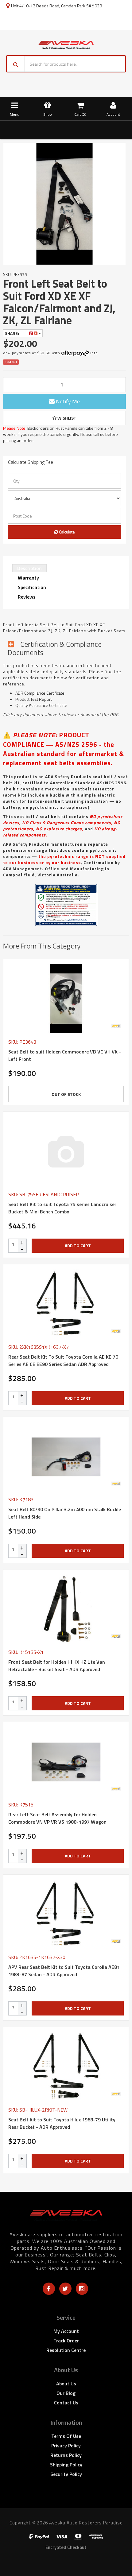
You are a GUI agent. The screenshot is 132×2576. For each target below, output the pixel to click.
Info (94, 353)
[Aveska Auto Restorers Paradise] (66, 44)
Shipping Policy (66, 2465)
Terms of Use (66, 2436)
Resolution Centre (66, 2350)
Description (29, 568)
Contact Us (66, 2403)
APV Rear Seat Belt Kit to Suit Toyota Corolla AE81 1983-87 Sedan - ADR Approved (64, 1971)
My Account (66, 2331)
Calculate (66, 532)
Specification (32, 587)
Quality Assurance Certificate (41, 705)
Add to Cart (78, 1245)
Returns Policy (66, 2455)
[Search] (16, 64)
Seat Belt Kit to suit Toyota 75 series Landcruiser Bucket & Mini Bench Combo (62, 1208)
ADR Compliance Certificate (40, 693)
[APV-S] (116, 1026)
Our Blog (66, 2393)
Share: (12, 333)
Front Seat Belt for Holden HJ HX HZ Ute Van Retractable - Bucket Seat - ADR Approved (57, 1666)
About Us (66, 2384)
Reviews (27, 597)
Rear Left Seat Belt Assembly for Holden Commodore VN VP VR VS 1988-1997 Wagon (57, 1818)
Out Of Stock (66, 1094)
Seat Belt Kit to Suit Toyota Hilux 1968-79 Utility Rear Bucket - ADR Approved (62, 2123)
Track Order (66, 2341)
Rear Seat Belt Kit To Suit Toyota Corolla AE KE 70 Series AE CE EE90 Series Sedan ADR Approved (63, 1360)
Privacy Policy (66, 2446)
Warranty (28, 578)
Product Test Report (34, 699)
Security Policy (66, 2474)
